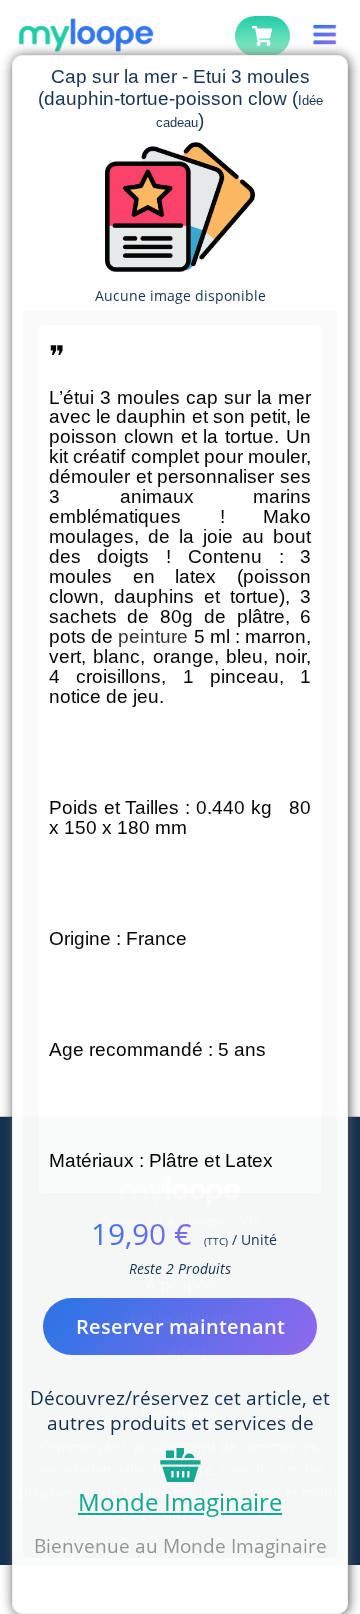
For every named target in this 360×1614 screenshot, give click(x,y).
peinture (153, 636)
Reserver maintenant (180, 1326)
